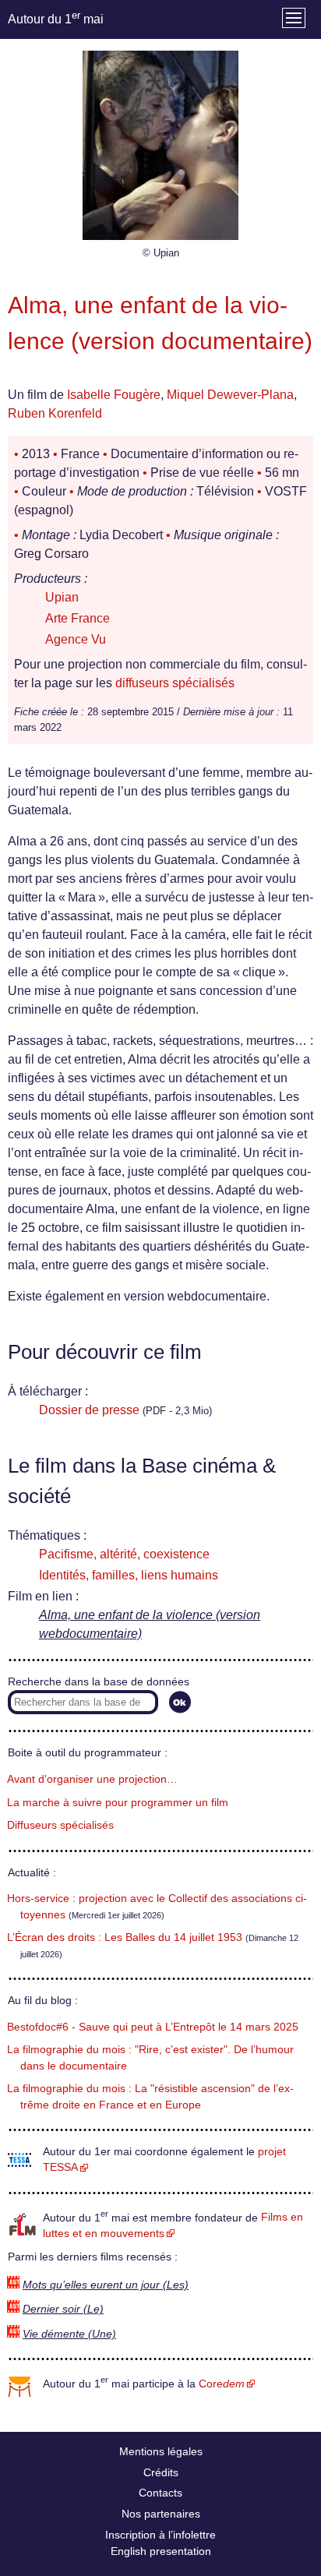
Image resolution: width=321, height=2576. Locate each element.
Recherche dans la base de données (99, 1682)
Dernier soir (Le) (63, 2309)
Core (222, 2384)
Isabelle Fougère (114, 395)
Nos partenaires (161, 2514)
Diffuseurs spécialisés (60, 1825)
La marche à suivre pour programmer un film (118, 1803)
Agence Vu (76, 639)
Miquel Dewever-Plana (230, 395)
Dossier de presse (89, 1410)
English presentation (161, 2551)
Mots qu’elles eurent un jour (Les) (106, 2285)
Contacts (160, 2493)
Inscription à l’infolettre (160, 2535)
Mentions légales (161, 2451)
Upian (62, 597)
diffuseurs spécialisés (175, 683)
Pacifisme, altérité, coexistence (124, 1554)
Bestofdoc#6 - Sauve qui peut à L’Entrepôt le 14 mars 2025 (153, 2027)
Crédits (161, 2472)
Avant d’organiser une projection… (92, 1779)
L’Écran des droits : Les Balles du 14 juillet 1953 (125, 1937)
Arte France (78, 618)
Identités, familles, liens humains (129, 1575)
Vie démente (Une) (69, 2334)
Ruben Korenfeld (55, 413)
